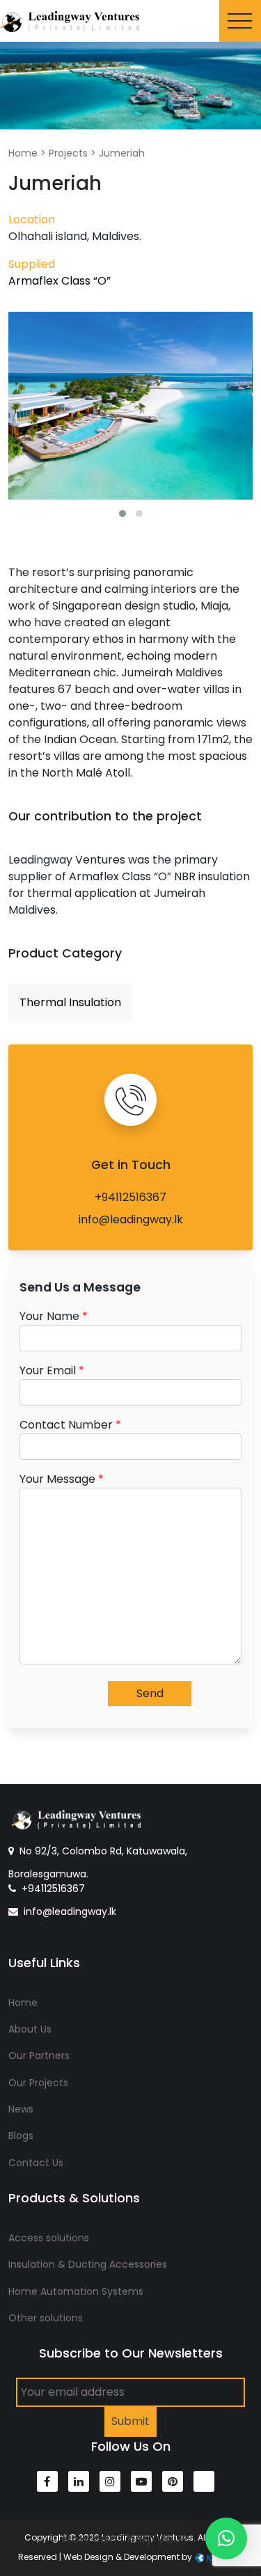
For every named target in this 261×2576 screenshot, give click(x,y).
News (21, 2109)
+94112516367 (130, 1197)
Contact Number (70, 1425)
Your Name (54, 1316)
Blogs (21, 2136)
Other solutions (46, 2318)
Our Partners (39, 2056)
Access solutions (49, 2238)
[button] (122, 514)
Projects (68, 153)
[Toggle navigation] (240, 21)
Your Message (62, 1479)
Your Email (52, 1370)
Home (23, 153)
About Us (30, 2029)
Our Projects (38, 2083)
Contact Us (36, 2163)
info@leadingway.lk (131, 1219)
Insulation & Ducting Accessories (88, 2264)
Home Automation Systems (76, 2291)
